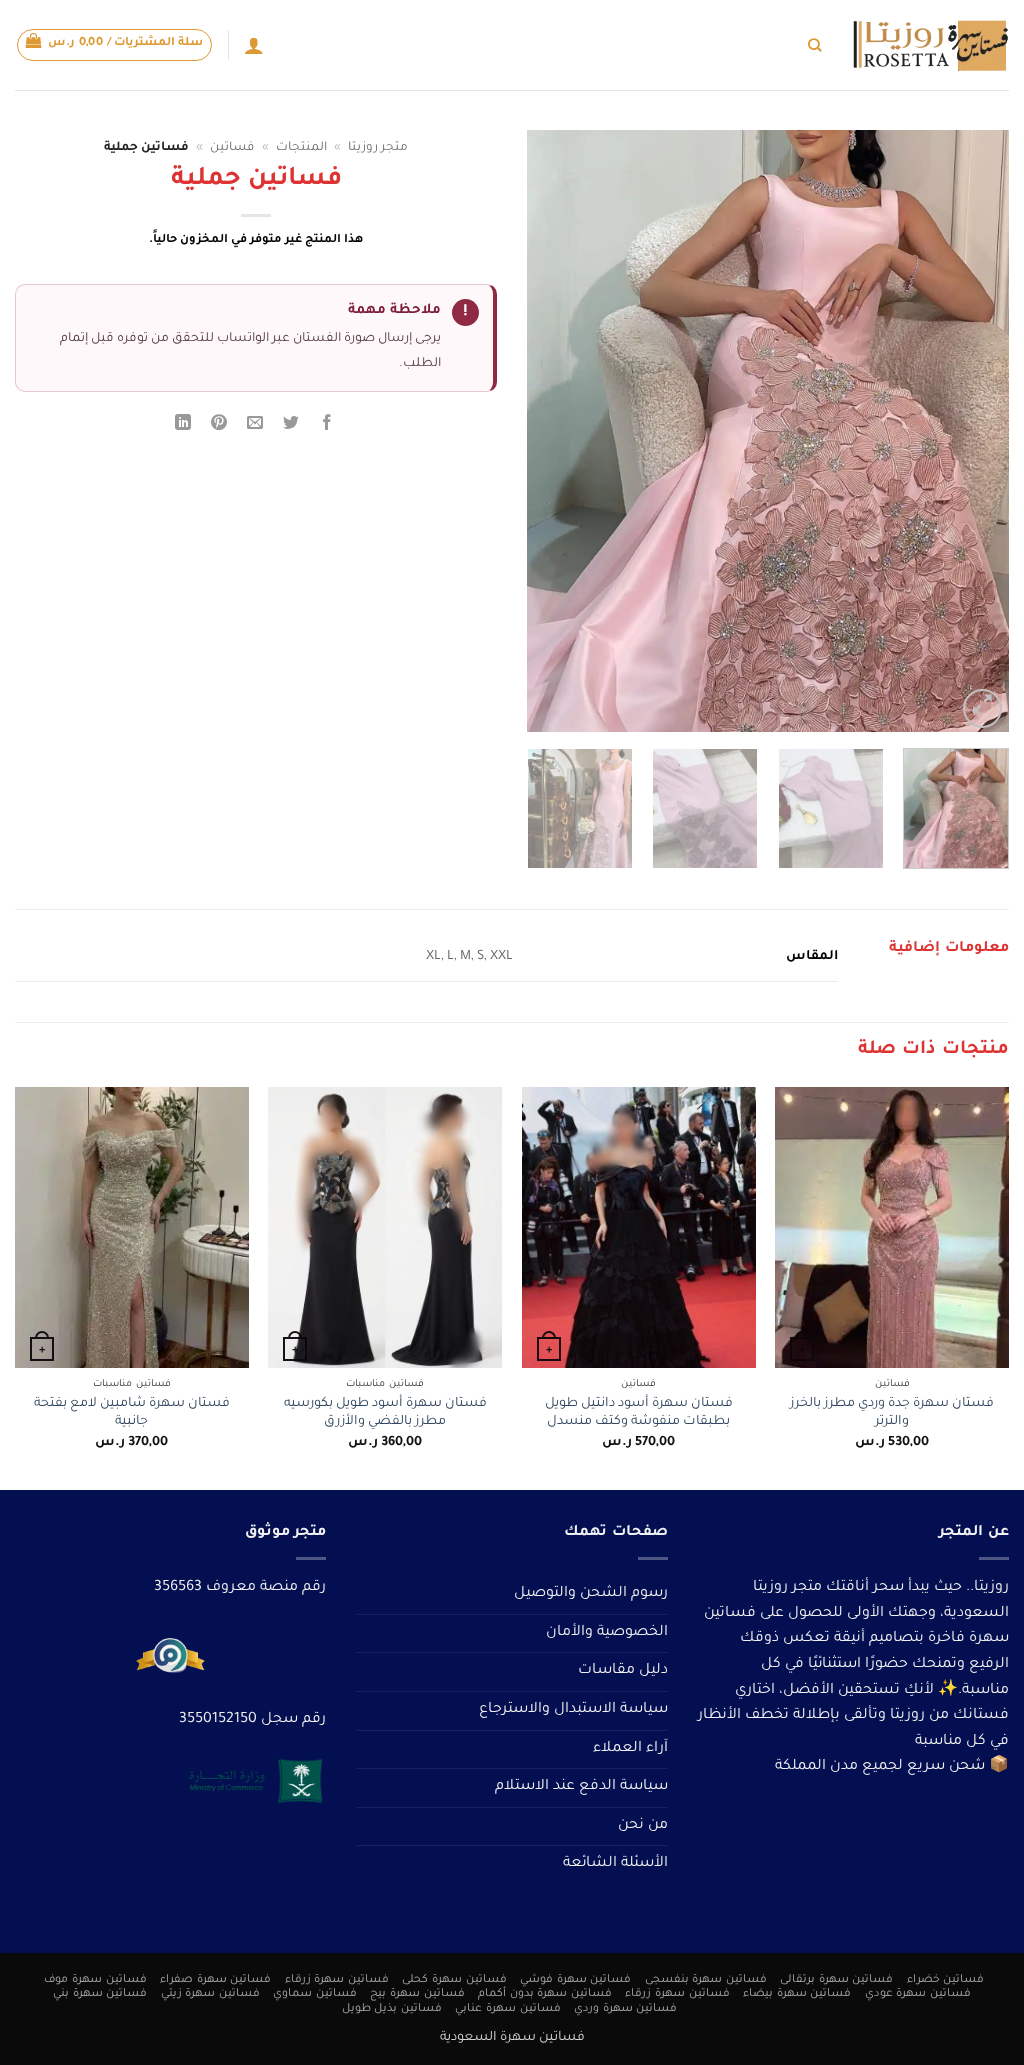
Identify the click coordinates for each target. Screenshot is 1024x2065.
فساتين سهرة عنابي (507, 2009)
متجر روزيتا (378, 148)
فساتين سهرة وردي (625, 2009)
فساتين (232, 148)
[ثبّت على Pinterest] (219, 426)
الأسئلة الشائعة (615, 1864)
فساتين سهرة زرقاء (337, 1980)
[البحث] (814, 45)
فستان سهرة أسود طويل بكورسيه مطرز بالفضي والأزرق (385, 1413)
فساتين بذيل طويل (392, 2009)
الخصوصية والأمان (607, 1633)
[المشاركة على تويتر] (291, 426)
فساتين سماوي (315, 1994)
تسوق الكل (765, 44)
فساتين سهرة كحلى (454, 1980)
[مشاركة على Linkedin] (182, 426)
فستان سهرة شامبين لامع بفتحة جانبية (132, 1413)
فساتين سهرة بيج (417, 1994)
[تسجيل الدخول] (254, 45)
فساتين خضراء (946, 1980)
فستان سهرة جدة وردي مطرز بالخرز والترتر (892, 1413)
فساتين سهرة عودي (918, 1994)
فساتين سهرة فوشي (575, 1980)
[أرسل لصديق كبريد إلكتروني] (255, 426)
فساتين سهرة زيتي (210, 1994)
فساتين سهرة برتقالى (836, 1980)
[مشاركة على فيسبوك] (327, 426)
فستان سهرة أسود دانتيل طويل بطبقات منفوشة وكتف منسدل (639, 1413)
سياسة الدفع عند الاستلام (581, 1787)
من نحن (643, 1826)
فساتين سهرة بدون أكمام (545, 1994)
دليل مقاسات (623, 1671)
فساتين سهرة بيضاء (797, 1994)
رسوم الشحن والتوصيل (591, 1594)
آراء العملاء (630, 1749)
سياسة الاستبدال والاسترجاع (573, 1710)
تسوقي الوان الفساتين (653, 44)
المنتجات (301, 148)
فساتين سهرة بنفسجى (706, 1980)
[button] (115, 45)
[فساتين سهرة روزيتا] (930, 45)
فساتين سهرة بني (100, 1994)
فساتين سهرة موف (95, 1980)
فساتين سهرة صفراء (215, 1980)
